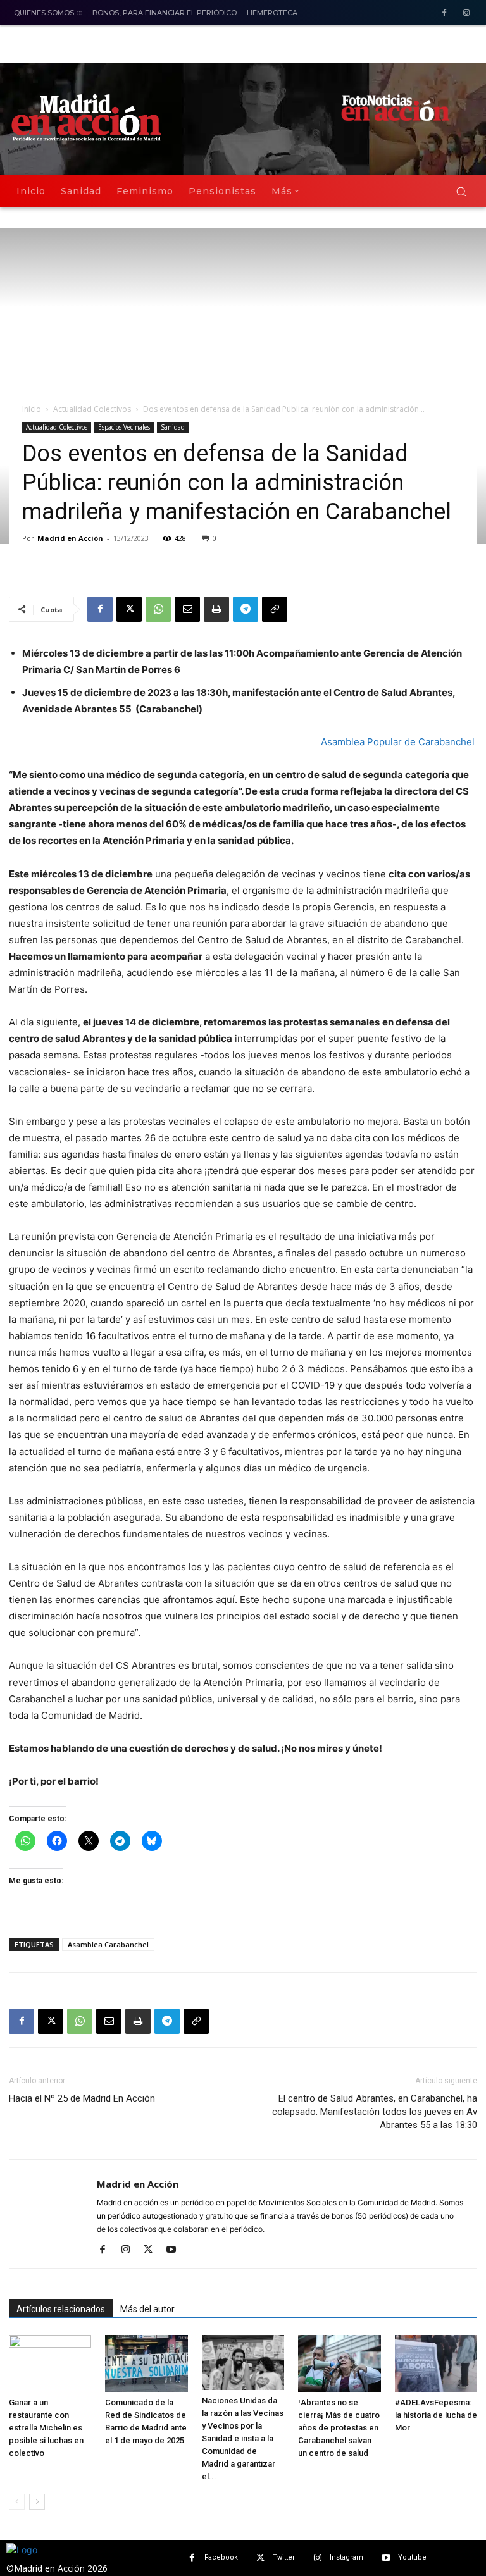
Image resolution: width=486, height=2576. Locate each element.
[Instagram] (466, 14)
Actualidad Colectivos (92, 409)
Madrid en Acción (70, 538)
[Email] (187, 609)
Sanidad (173, 427)
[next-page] (37, 2502)
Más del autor (147, 2309)
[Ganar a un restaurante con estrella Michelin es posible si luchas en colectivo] (50, 2363)
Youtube (412, 2557)
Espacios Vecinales (124, 427)
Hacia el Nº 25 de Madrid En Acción (82, 2098)
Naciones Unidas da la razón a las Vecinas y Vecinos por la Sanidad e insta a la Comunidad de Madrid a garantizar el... (243, 2438)
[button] (461, 191)
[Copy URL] (275, 609)
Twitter (284, 2557)
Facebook (221, 2557)
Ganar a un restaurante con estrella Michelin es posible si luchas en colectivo (46, 2428)
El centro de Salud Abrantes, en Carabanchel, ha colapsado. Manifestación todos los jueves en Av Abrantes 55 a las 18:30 (375, 2112)
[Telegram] (246, 609)
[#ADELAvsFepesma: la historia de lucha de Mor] (436, 2363)
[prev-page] (17, 2502)
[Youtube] (176, 2250)
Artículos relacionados (61, 2309)
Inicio (32, 409)
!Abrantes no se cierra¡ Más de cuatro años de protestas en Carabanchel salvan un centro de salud (339, 2428)
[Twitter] (260, 2558)
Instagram (346, 2557)
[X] (129, 609)
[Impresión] (216, 609)
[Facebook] (444, 14)
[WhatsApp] (158, 609)
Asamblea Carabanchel (108, 1944)
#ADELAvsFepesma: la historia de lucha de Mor (436, 2415)
